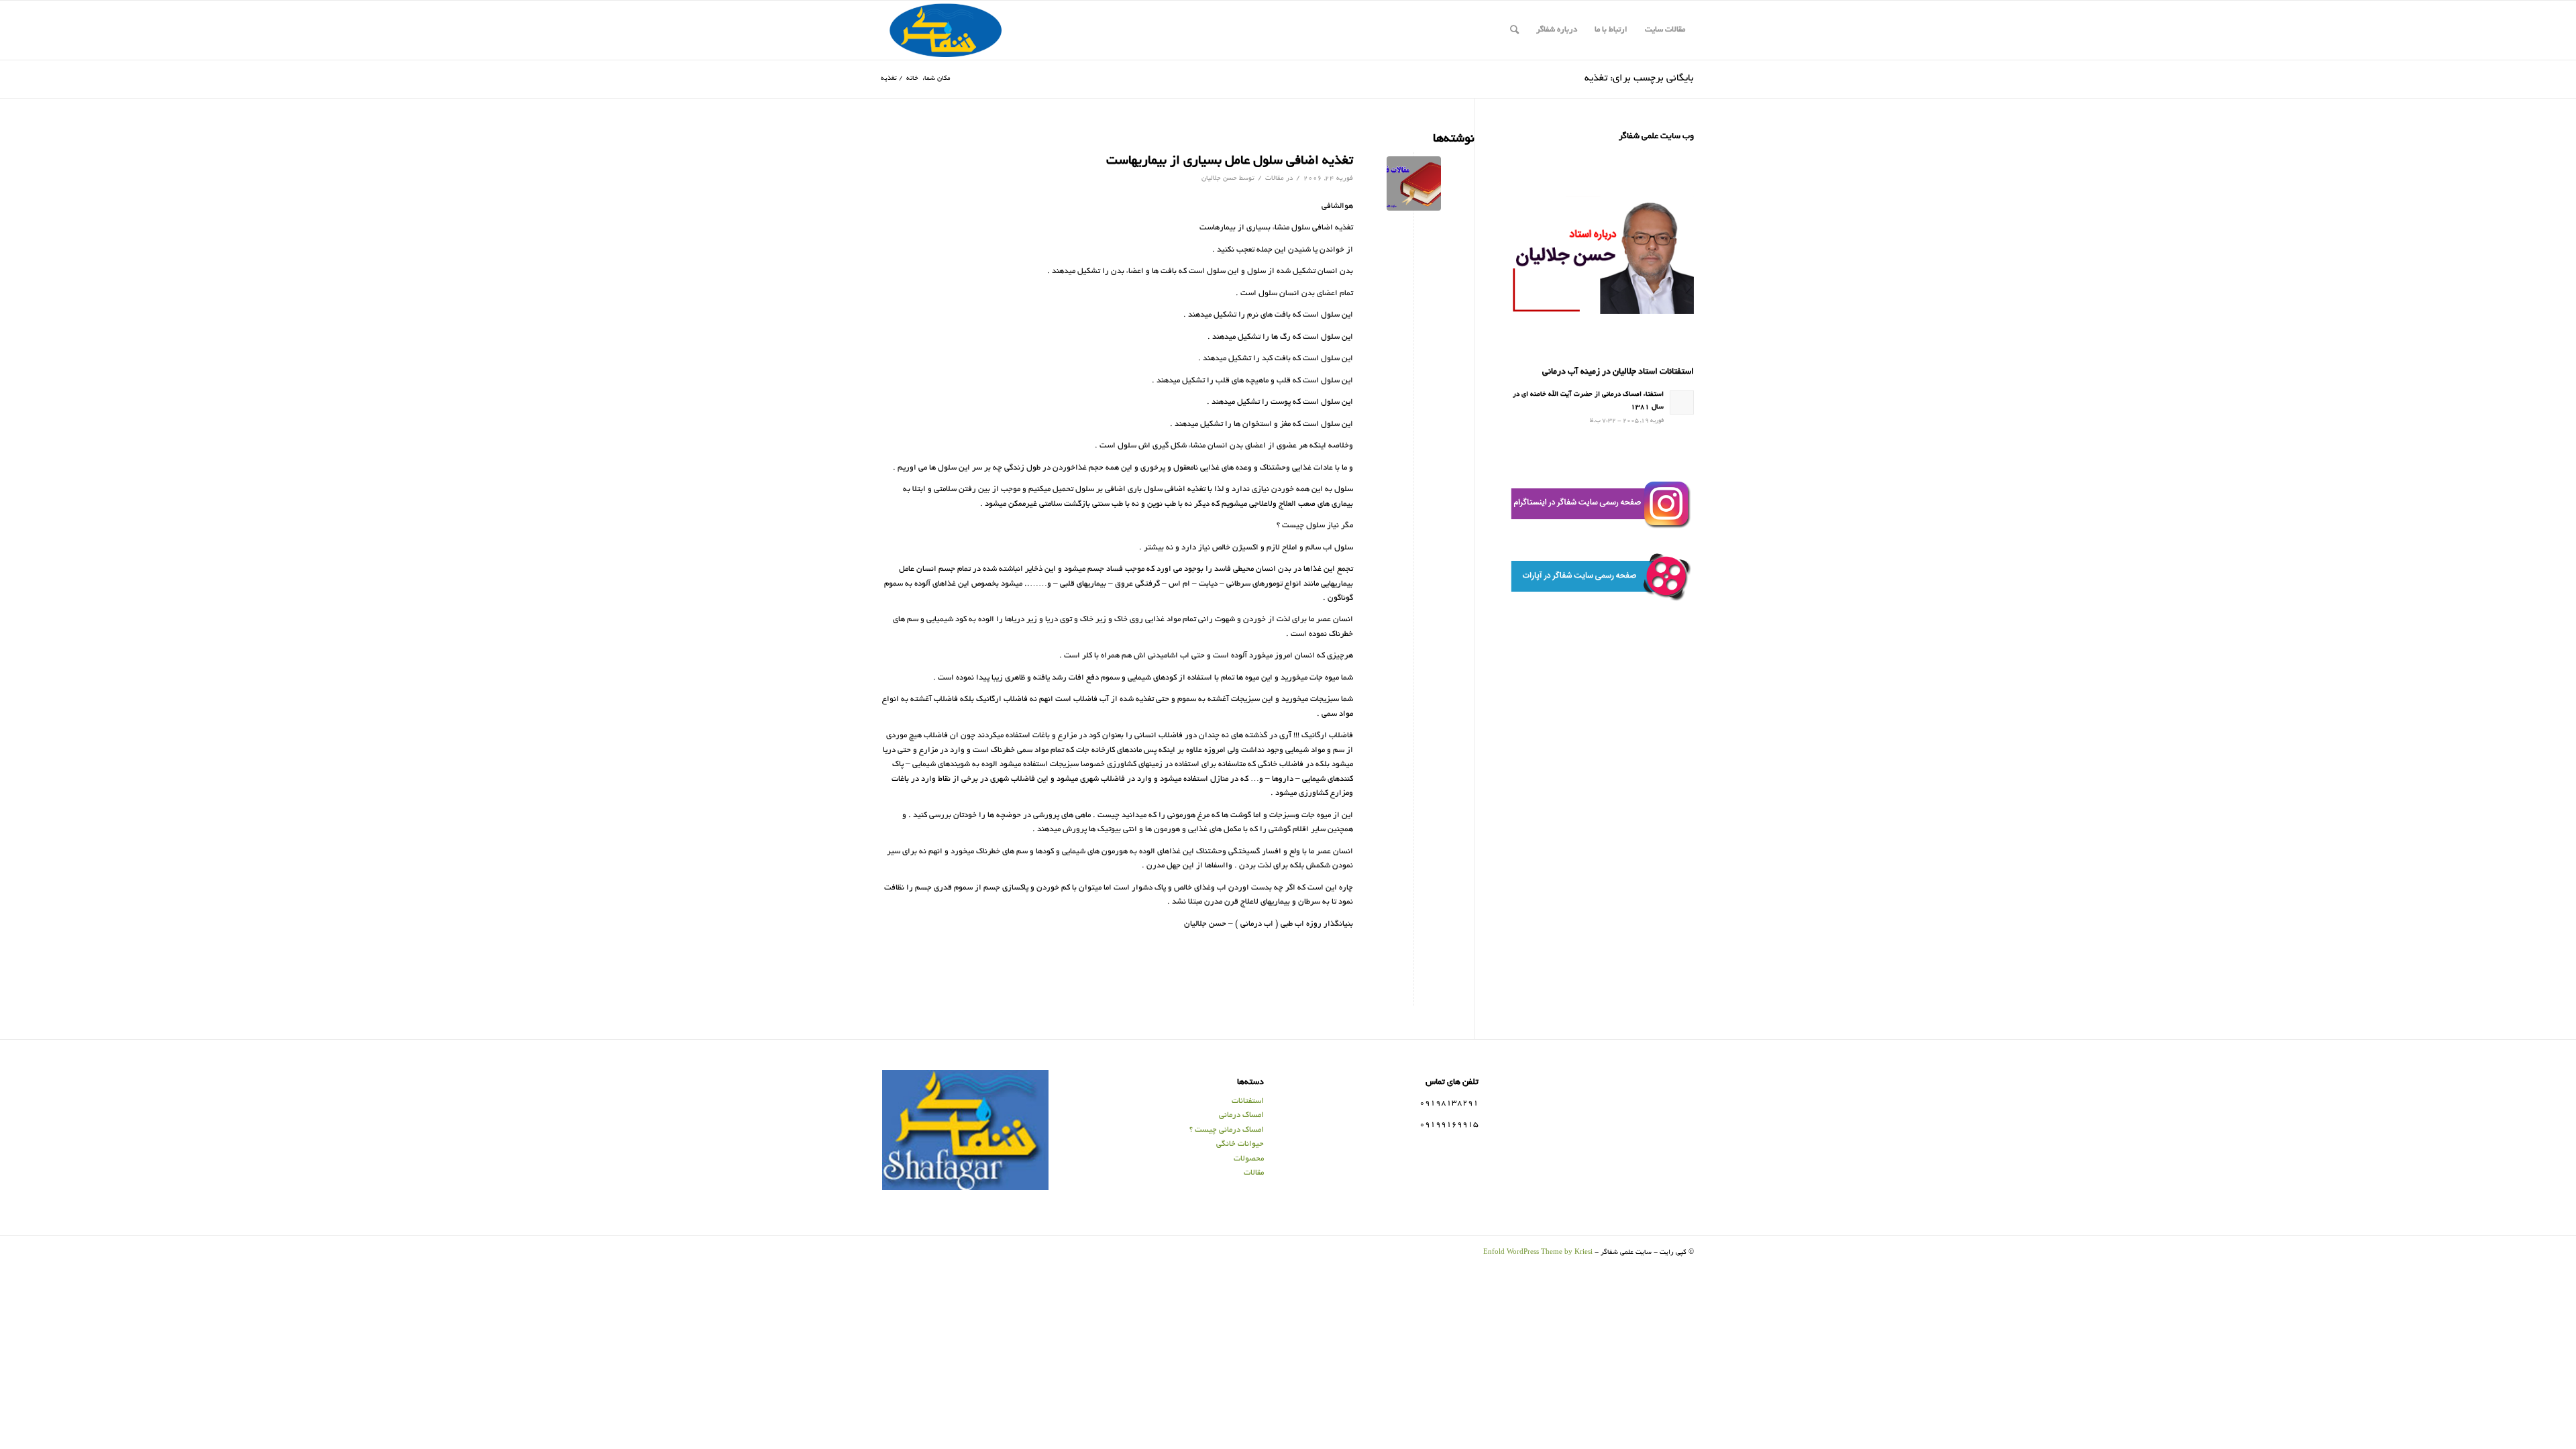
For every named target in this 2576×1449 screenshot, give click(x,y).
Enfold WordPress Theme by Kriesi (1538, 1253)
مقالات (1275, 179)
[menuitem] (1665, 30)
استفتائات (1248, 1101)
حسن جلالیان (1219, 179)
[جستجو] (1514, 30)
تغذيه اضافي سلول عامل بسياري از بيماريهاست (1230, 161)
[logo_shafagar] (947, 30)
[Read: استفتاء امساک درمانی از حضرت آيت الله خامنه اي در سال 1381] (1682, 402)
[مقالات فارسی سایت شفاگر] (1414, 183)
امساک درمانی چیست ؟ (1227, 1130)
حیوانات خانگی (1240, 1144)
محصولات (1249, 1159)
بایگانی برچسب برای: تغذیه (1639, 78)
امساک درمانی (1241, 1115)
